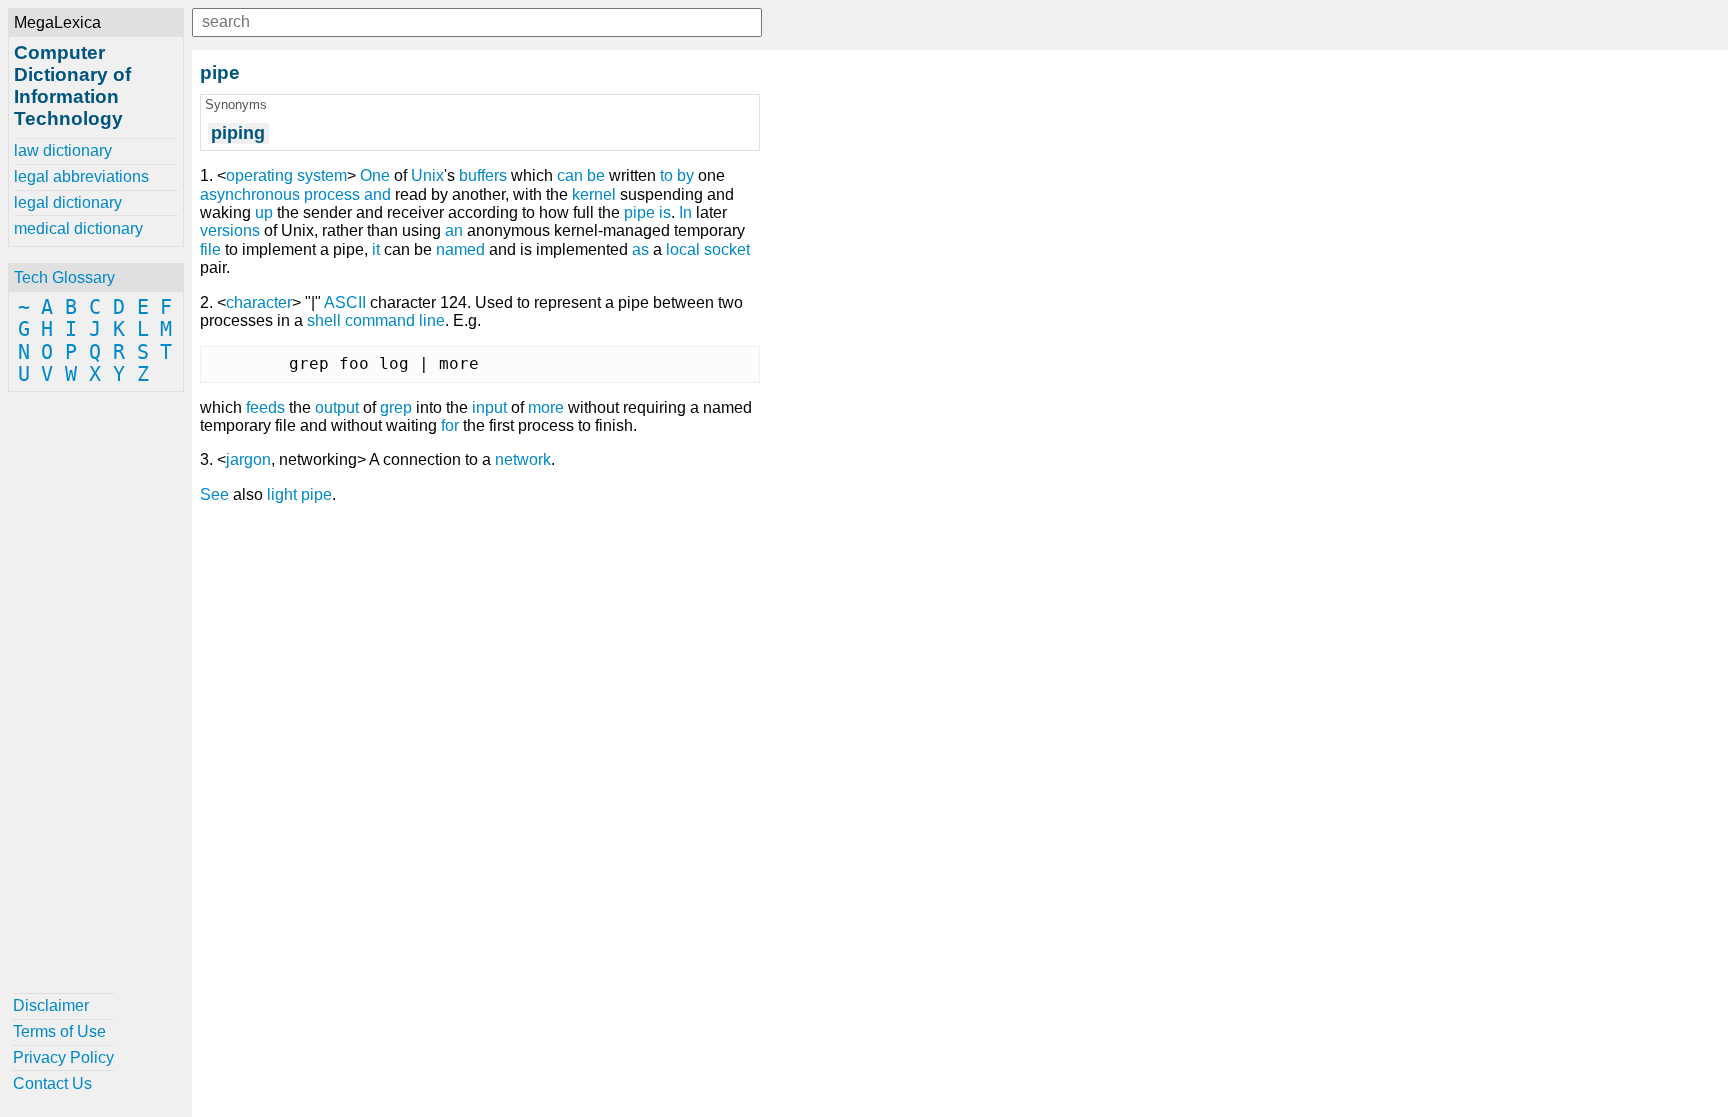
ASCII (345, 302)
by (685, 175)
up (264, 212)
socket (727, 249)
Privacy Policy (63, 1057)
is (665, 212)
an (454, 230)
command (380, 320)
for (450, 425)
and (377, 194)
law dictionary (63, 150)
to (666, 175)
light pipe (299, 494)
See (214, 494)
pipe (639, 212)
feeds (265, 407)
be (596, 175)
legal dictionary (68, 202)
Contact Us (52, 1083)
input (489, 407)
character (259, 302)
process (332, 194)
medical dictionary (78, 228)
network (523, 459)
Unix (427, 175)
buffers (483, 175)
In (685, 212)
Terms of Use (59, 1031)
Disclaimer (51, 1005)
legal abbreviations (81, 176)
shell (324, 320)
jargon (248, 459)
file (210, 249)
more (546, 407)
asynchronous (250, 194)
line (432, 320)
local (683, 249)
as (640, 249)
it (376, 249)
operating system (286, 175)
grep (396, 407)
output (337, 407)
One (375, 175)
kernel (594, 194)
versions (230, 230)
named (460, 249)
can (570, 175)
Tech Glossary (64, 277)
